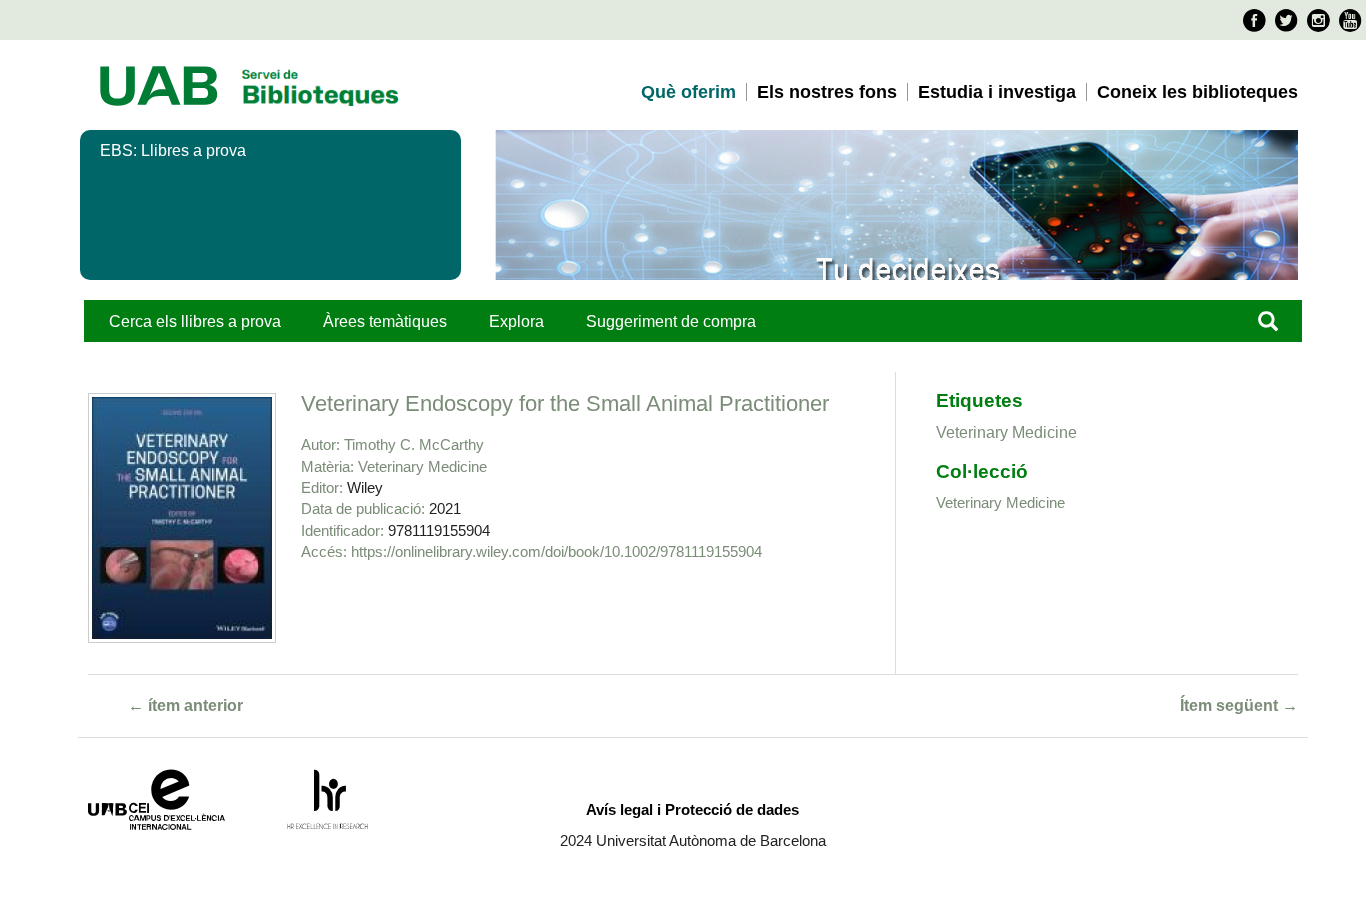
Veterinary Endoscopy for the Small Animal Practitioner (565, 403)
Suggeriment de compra (671, 321)
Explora (516, 321)
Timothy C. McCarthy (414, 444)
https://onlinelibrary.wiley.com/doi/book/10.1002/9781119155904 (556, 551)
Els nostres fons (827, 92)
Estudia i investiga (997, 92)
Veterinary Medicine (422, 466)
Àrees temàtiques (385, 321)
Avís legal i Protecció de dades (692, 809)
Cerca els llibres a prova (195, 321)
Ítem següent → (1239, 705)
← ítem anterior (185, 705)
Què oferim (688, 92)
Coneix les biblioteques (1197, 92)
